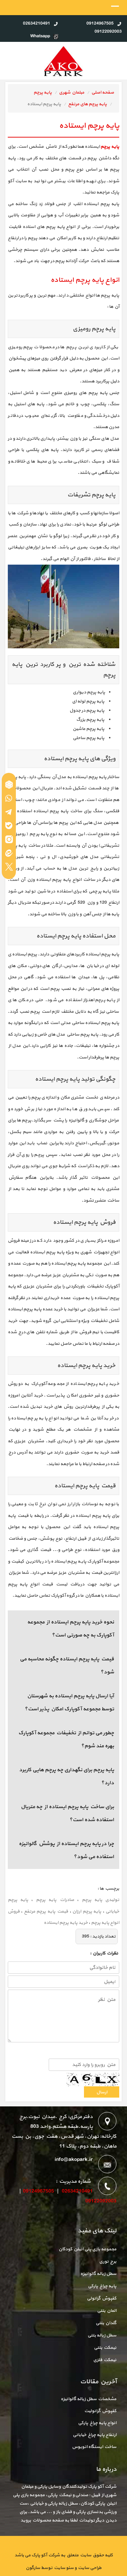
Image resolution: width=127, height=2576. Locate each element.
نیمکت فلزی (105, 2360)
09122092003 (101, 2201)
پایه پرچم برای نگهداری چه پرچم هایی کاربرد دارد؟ (66, 1777)
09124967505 (38, 2191)
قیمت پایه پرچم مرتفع (46, 1912)
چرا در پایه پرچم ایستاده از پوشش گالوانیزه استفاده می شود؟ (66, 1850)
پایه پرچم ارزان (87, 1912)
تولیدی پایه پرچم (101, 1900)
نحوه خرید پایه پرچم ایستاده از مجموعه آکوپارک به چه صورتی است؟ (71, 1629)
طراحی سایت (89, 2568)
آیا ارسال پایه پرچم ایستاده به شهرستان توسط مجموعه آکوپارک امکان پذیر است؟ (69, 1703)
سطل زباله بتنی (102, 2335)
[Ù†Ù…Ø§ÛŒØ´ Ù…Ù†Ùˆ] (115, 8)
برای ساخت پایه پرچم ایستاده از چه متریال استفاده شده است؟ (67, 1814)
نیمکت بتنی (105, 2348)
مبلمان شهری (72, 93)
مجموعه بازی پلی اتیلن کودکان (87, 2249)
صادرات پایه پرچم (55, 1900)
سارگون (33, 2568)
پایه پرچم (43, 93)
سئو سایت (64, 2568)
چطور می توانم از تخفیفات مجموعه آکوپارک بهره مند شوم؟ (66, 1740)
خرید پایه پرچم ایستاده (66, 1923)
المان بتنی (107, 2311)
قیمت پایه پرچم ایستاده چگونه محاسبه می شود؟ (67, 1666)
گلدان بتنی (106, 2323)
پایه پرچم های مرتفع (87, 104)
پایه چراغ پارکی (102, 2286)
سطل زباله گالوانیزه (98, 2274)
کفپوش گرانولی (102, 2298)
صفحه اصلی (103, 93)
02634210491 (77, 2191)
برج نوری (108, 2262)
